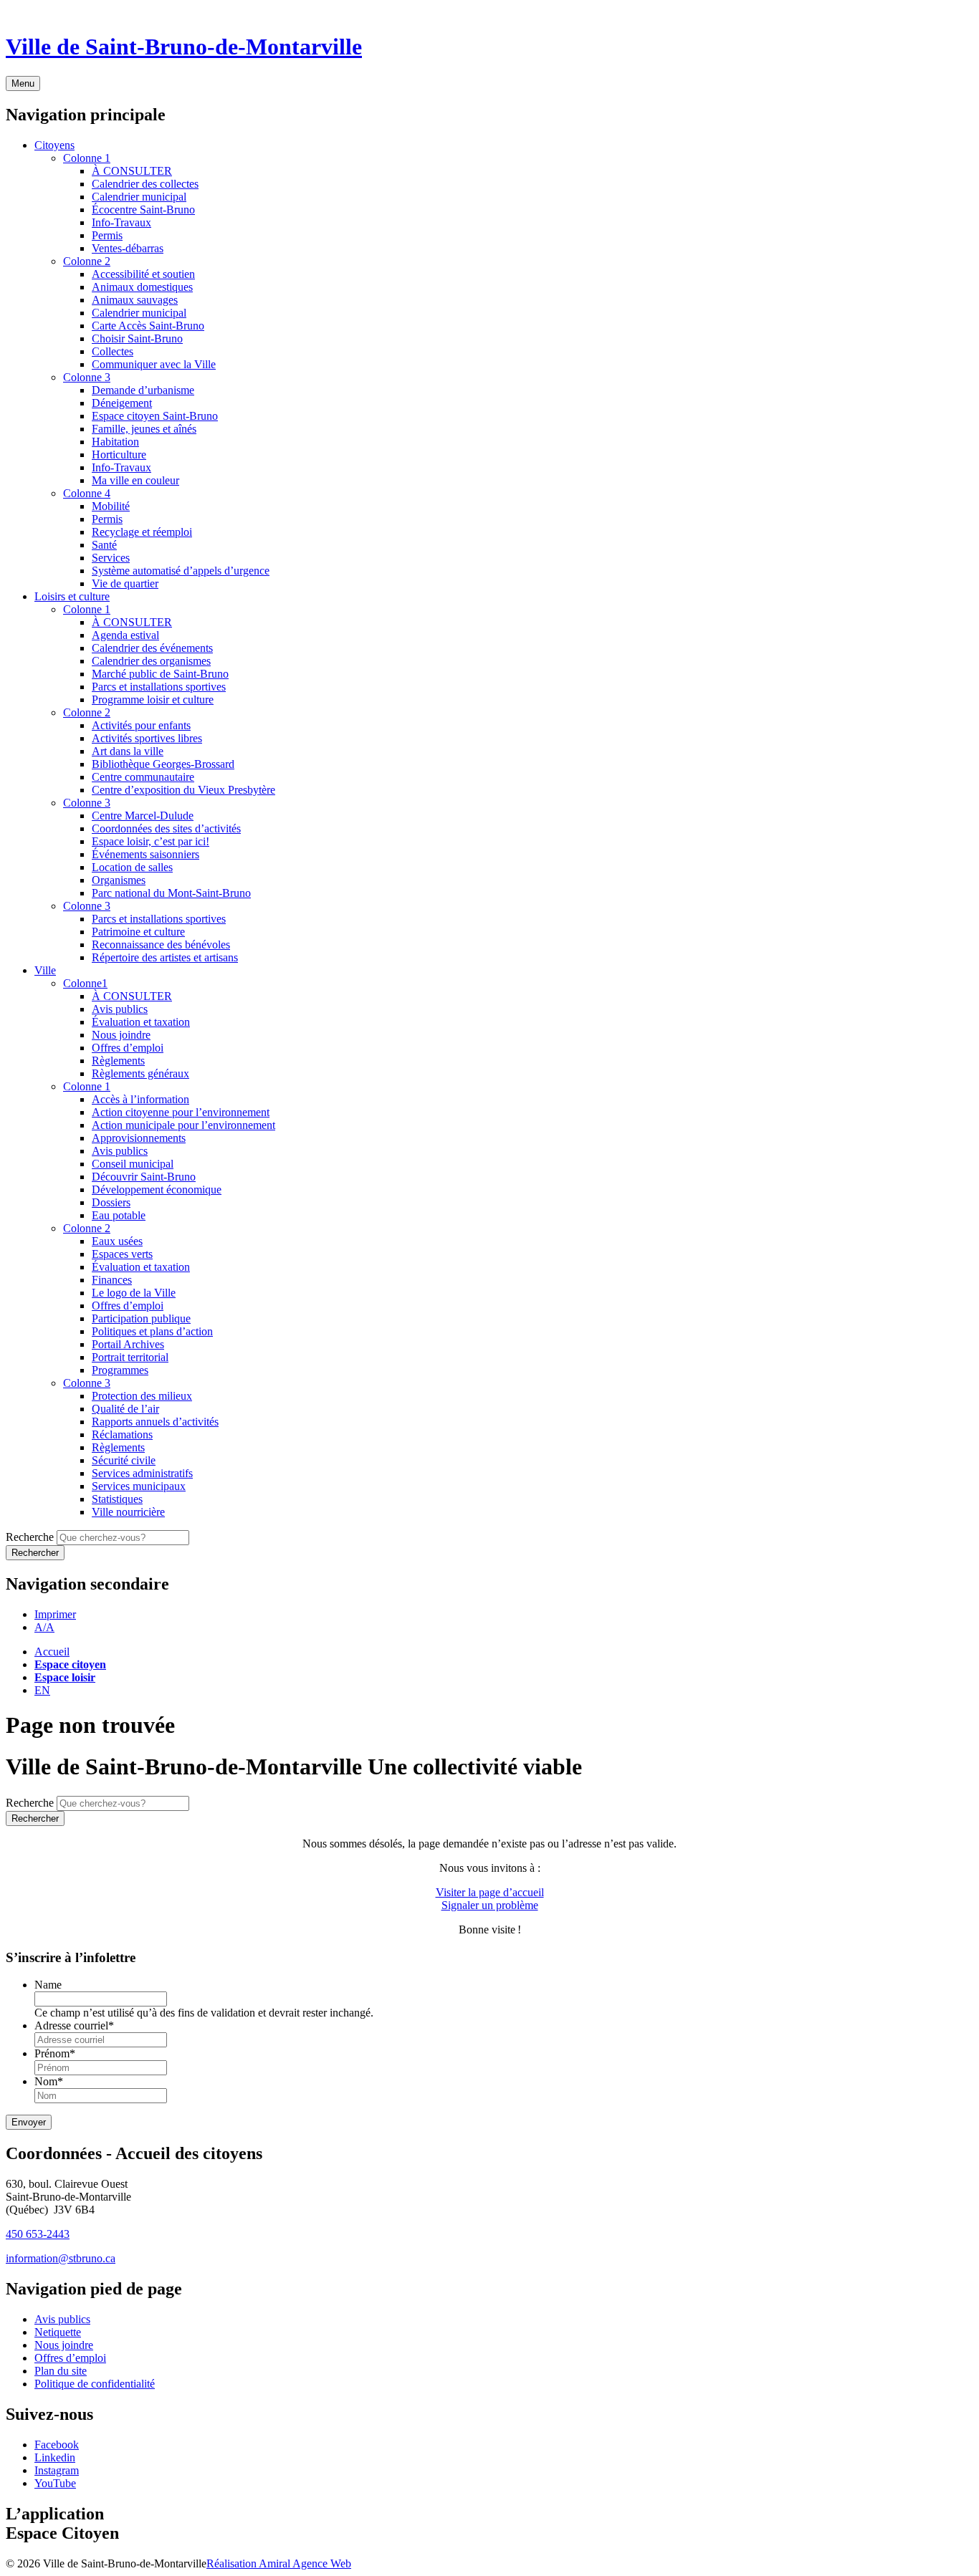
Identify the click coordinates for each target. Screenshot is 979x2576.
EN (42, 1690)
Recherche (30, 1537)
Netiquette (58, 2332)
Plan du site (61, 2371)
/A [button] (44, 1627)
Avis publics (62, 2319)
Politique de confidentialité (95, 2384)
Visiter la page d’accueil (490, 1892)
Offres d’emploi (70, 2358)
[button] (55, 1614)
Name (48, 1985)
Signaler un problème (490, 1905)
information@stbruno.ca (61, 2258)
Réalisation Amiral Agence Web (279, 2563)
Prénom (55, 2053)
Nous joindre (64, 2345)
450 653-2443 (38, 2234)
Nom (49, 2081)
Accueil (52, 1652)
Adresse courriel (74, 2025)
